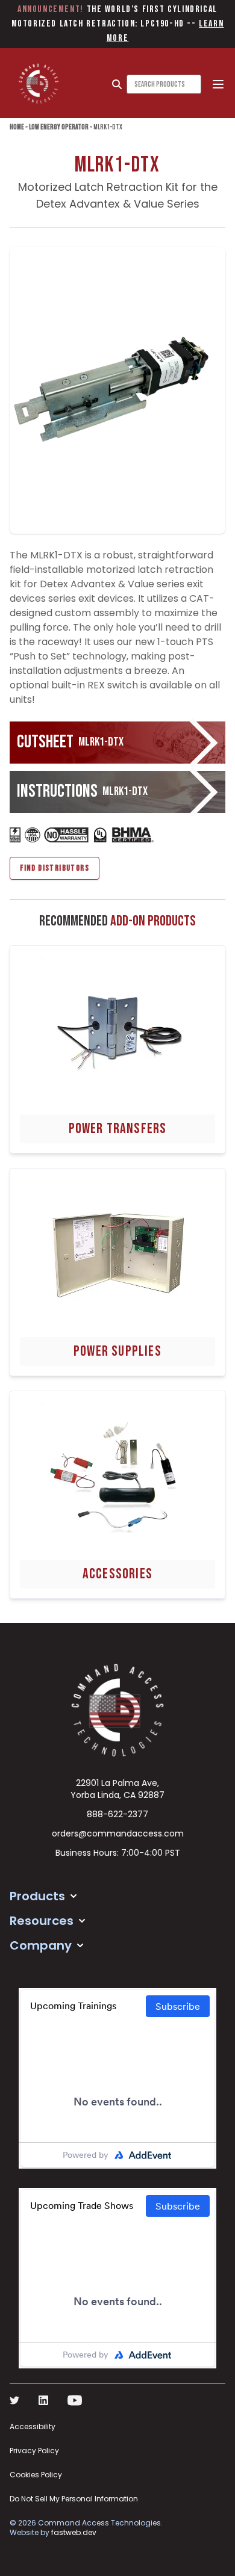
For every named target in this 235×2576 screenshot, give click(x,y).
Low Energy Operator (59, 127)
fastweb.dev (74, 2532)
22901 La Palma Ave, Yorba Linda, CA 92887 (117, 1789)
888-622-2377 (117, 1814)
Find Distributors (55, 868)
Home (17, 127)
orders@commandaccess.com (118, 1833)
